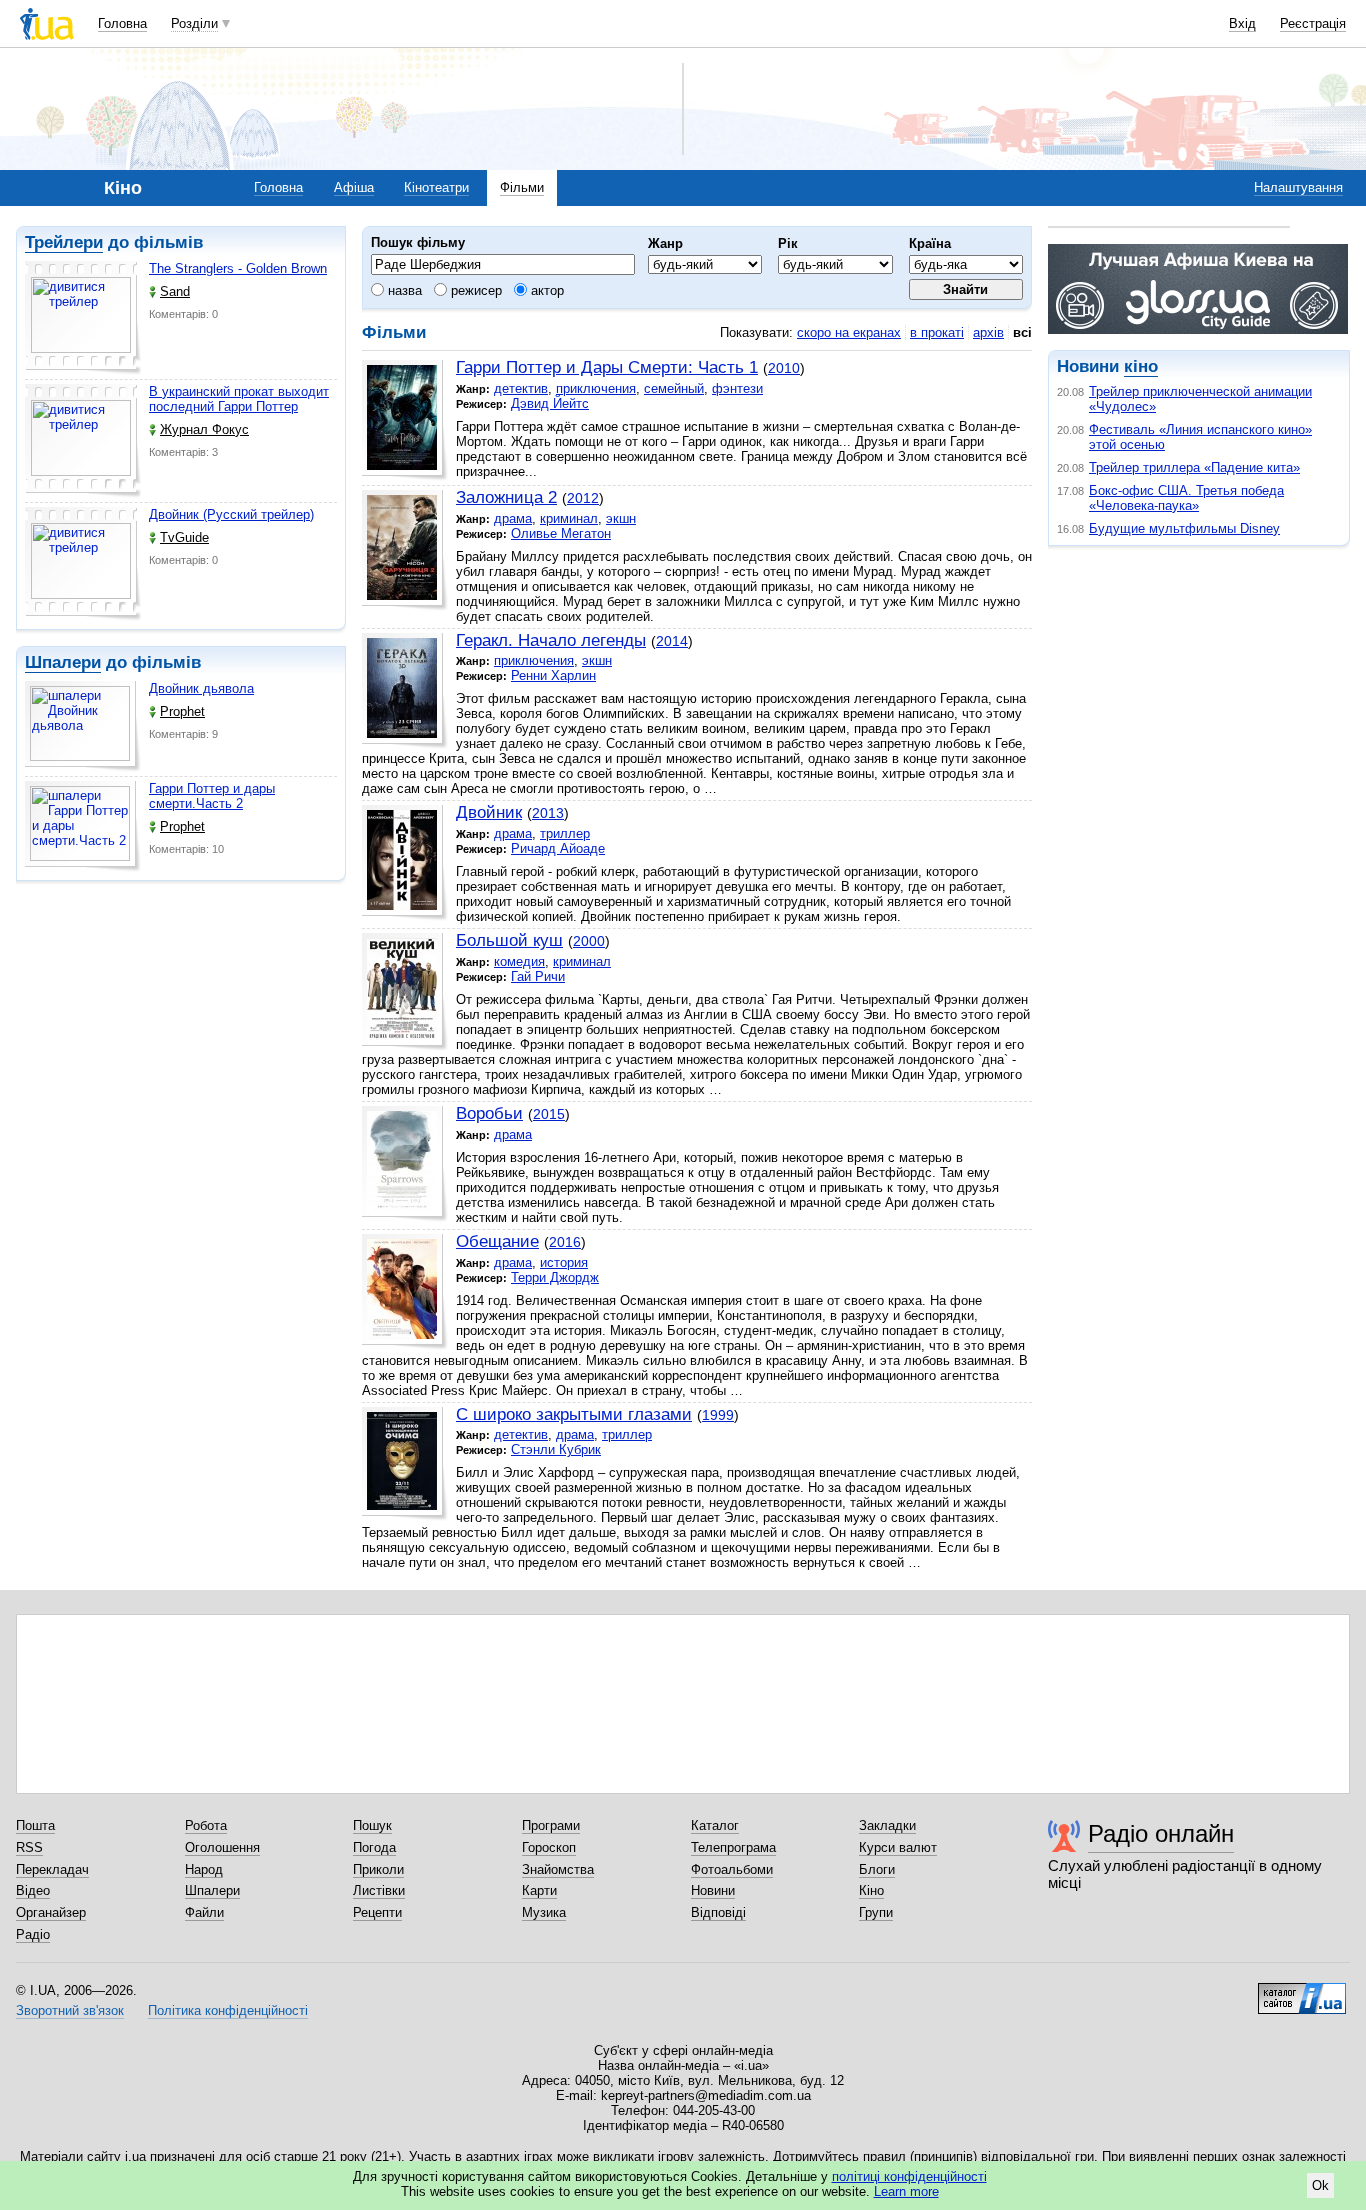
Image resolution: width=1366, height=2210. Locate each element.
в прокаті (937, 332)
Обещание (497, 1241)
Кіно (871, 1890)
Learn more (906, 2191)
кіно (1141, 366)
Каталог (715, 1825)
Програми (551, 1825)
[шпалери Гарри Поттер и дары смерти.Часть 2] (83, 826)
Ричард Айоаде (558, 848)
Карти (539, 1890)
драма (513, 518)
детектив (521, 388)
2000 (589, 941)
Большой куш (509, 940)
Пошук (372, 1825)
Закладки (887, 1825)
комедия (519, 961)
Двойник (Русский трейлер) (231, 514)
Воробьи (489, 1113)
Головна (122, 23)
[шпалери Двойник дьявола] (83, 726)
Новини (713, 1890)
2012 (583, 498)
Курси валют (898, 1847)
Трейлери (64, 242)
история (564, 1262)
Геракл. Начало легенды (551, 640)
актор (545, 290)
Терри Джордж (555, 1277)
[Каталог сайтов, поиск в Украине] (1302, 1991)
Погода (374, 1847)
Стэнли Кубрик (556, 1449)
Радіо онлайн (1161, 1833)
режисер (474, 290)
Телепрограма (733, 1847)
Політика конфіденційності (228, 2010)
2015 (549, 1114)
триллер (565, 833)
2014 (672, 641)
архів (988, 332)
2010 (784, 368)
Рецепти (377, 1912)
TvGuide (184, 537)
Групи (876, 1912)
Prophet (182, 711)
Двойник (489, 812)
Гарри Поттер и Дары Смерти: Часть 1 (607, 367)
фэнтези (737, 388)
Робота (206, 1825)
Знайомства (558, 1869)
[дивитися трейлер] (83, 318)
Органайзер (51, 1912)
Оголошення (222, 1847)
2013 (548, 813)
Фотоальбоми (732, 1869)
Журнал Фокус (204, 429)
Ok (1320, 2185)
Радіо (33, 1934)
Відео (33, 1890)
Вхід (1242, 23)
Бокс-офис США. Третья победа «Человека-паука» (1186, 498)
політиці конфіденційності (909, 2176)
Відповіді (718, 1912)
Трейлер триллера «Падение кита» (1194, 467)
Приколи (378, 1869)
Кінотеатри (436, 187)
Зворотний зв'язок (70, 2010)
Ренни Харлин (553, 675)
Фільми (522, 187)
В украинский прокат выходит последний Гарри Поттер (239, 399)
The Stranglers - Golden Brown (238, 268)
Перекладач (52, 1869)
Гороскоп (549, 1847)
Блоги (877, 1869)
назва (403, 290)
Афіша (354, 187)
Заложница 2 (506, 497)
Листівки (379, 1890)
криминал (569, 518)
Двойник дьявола (201, 688)
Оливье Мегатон (561, 533)
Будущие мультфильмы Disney (1184, 528)
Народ (204, 1869)
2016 (565, 1242)
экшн (621, 518)
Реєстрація (1313, 23)
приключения (596, 388)
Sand (175, 291)
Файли (204, 1912)
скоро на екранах (849, 332)
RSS (29, 1847)
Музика (544, 1912)
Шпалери (63, 662)
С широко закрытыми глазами (574, 1414)
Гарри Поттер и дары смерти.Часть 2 (212, 796)
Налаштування (1298, 187)
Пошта (35, 1825)
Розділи (194, 23)
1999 (718, 1415)
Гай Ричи (538, 976)
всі (1022, 332)
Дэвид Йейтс (550, 403)
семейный (674, 388)
